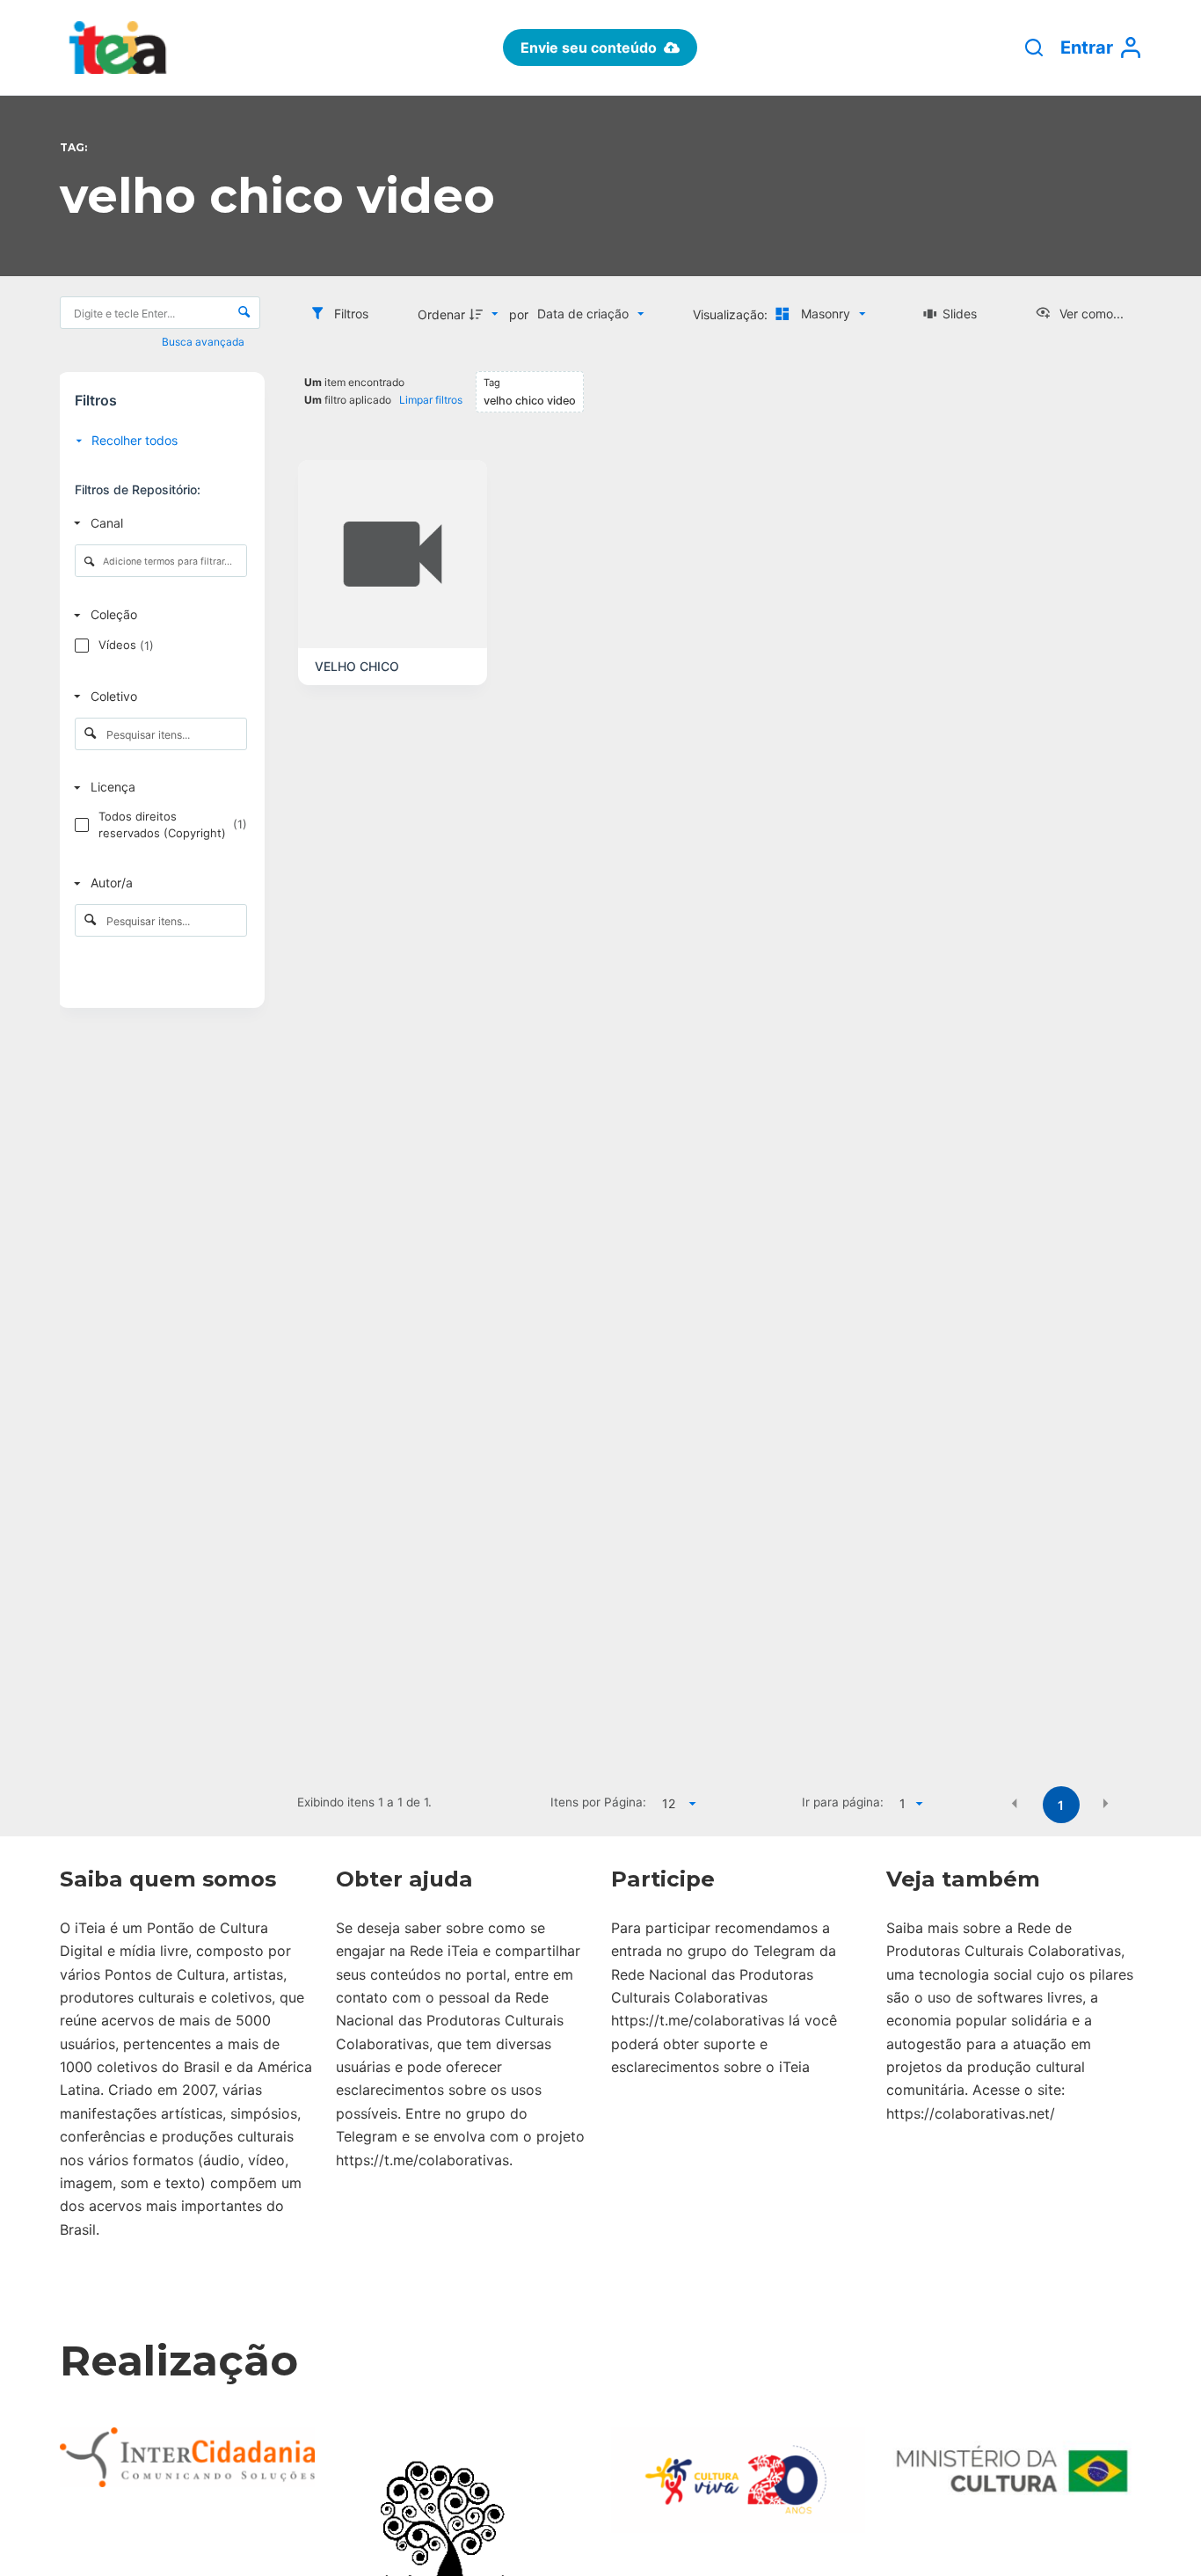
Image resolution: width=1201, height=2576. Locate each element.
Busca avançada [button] (204, 342)
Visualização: (732, 314)
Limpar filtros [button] (431, 400)
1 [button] (1061, 1805)
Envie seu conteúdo (589, 47)
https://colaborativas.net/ (971, 2113)
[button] (1015, 1804)
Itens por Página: (598, 1802)
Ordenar (441, 314)
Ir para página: (843, 1802)
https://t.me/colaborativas (422, 2160)
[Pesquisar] (1034, 47)
